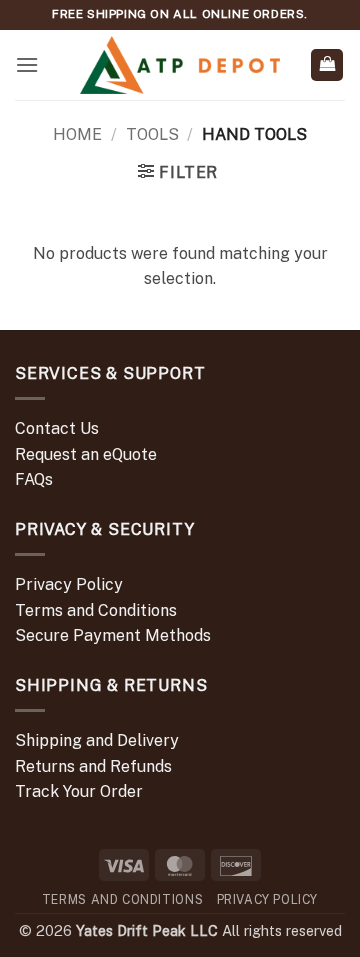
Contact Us (57, 428)
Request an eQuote (86, 454)
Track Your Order (79, 791)
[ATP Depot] (180, 65)
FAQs (34, 479)
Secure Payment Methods (113, 635)
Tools (152, 134)
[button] (27, 64)
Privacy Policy (69, 584)
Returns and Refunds (93, 766)
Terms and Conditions (96, 610)
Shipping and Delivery (97, 740)
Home (77, 134)
